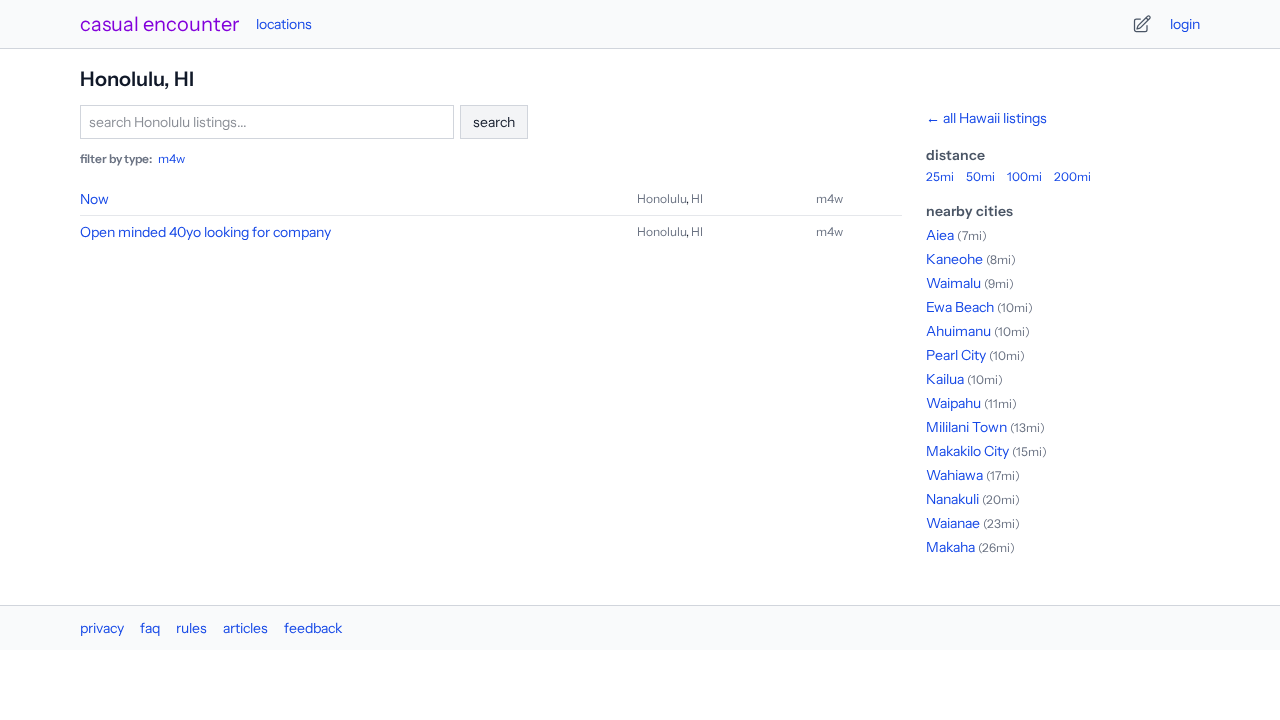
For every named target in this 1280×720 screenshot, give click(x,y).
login (1185, 24)
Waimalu (953, 283)
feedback (313, 628)
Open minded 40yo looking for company (205, 232)
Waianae (953, 523)
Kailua (945, 379)
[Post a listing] (1142, 24)
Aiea (940, 235)
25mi (940, 176)
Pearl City (956, 355)
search (494, 122)
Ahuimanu (958, 331)
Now (94, 199)
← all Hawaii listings (986, 118)
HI (697, 198)
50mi (980, 176)
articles (245, 628)
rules (191, 628)
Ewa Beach (960, 307)
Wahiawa (954, 475)
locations (284, 24)
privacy (102, 628)
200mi (1072, 176)
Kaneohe (954, 259)
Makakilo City (967, 451)
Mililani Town (966, 427)
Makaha (950, 547)
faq (150, 628)
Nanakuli (952, 499)
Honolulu (661, 198)
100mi (1024, 176)
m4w (171, 158)
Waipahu (953, 403)
